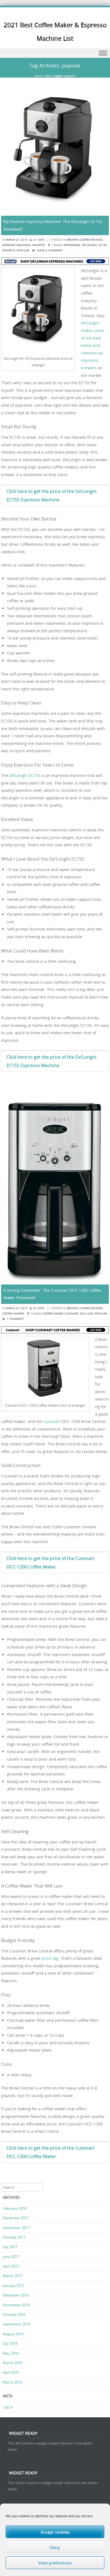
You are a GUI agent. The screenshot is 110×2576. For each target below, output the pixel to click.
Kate (41, 240)
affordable (72, 245)
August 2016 (13, 2334)
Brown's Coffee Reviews (85, 240)
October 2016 (14, 2314)
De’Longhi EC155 (25, 775)
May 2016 (11, 2353)
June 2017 (11, 2257)
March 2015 (13, 2382)
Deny (55, 2547)
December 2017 (16, 2218)
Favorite (38, 245)
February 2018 (15, 2208)
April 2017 (11, 2266)
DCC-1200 (87, 1314)
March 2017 (13, 2276)
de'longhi (90, 245)
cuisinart (72, 1314)
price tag (50, 1958)
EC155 (103, 245)
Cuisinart (52, 1421)
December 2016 (16, 2295)
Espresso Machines (16, 245)
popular (23, 250)
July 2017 (10, 2247)
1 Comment (15, 1319)
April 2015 (11, 2372)
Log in (8, 2407)
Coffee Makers (13, 1314)
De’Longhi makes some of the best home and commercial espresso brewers (93, 345)
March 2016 (13, 2363)
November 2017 (16, 2228)
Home (38, 76)
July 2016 (10, 2343)
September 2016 (16, 2324)
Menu (55, 53)
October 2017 (14, 2237)
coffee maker (53, 1314)
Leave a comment (50, 250)
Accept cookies (55, 2532)
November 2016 (16, 2305)
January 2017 (14, 2286)
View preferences (55, 2563)
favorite (9, 250)
